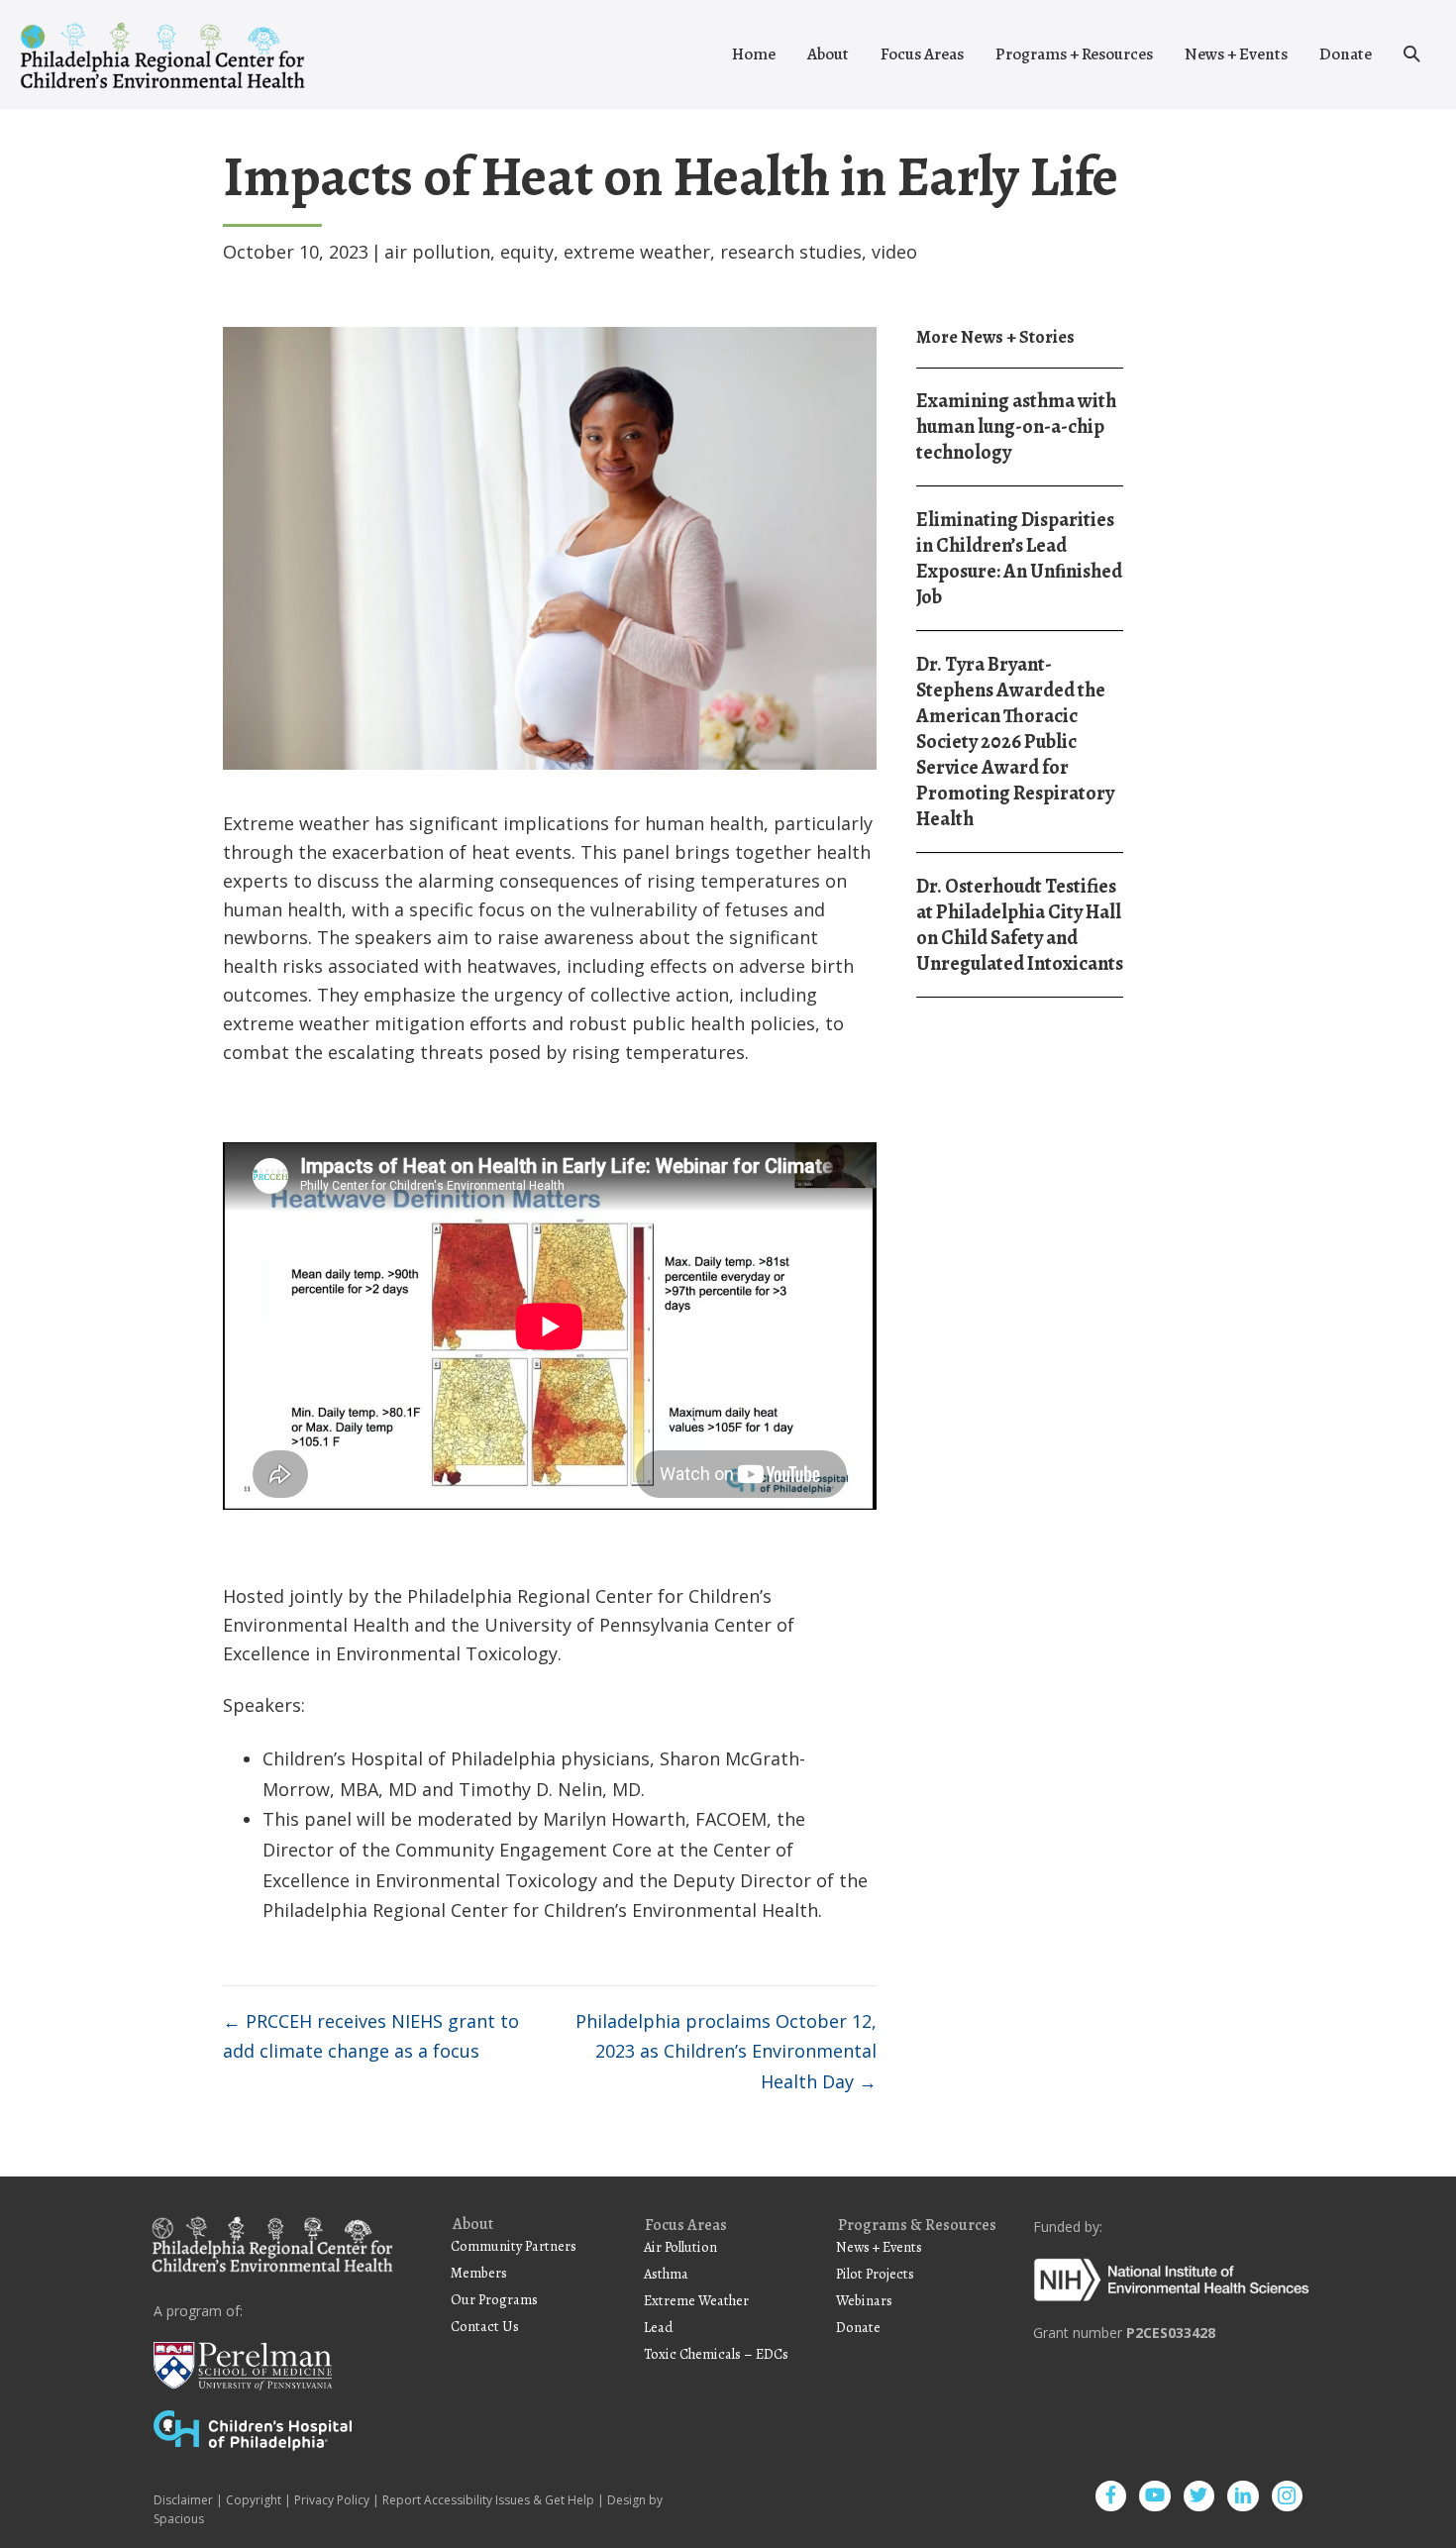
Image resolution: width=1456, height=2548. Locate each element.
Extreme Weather (696, 2300)
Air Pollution (680, 2247)
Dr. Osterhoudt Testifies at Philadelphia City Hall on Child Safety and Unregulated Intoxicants (1020, 925)
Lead (659, 2327)
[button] (1412, 54)
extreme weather (637, 252)
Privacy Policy (332, 2500)
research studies (791, 252)
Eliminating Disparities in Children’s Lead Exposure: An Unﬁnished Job (1019, 558)
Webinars (864, 2300)
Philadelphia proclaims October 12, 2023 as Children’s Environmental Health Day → (726, 2051)
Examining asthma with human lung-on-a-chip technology (1016, 426)
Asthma (666, 2274)
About (828, 54)
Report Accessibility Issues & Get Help (488, 2500)
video (894, 252)
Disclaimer (183, 2500)
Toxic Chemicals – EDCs (716, 2354)
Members (479, 2273)
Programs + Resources (1074, 54)
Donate (1346, 54)
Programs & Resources (917, 2226)
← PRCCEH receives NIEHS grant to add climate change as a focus (371, 2036)
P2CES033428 (1171, 2333)
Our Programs (494, 2299)
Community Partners (514, 2246)
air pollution (437, 252)
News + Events (1236, 54)
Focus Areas (922, 54)
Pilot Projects (875, 2274)
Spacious (179, 2519)
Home (754, 54)
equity (527, 252)
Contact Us (485, 2326)
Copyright (254, 2500)
